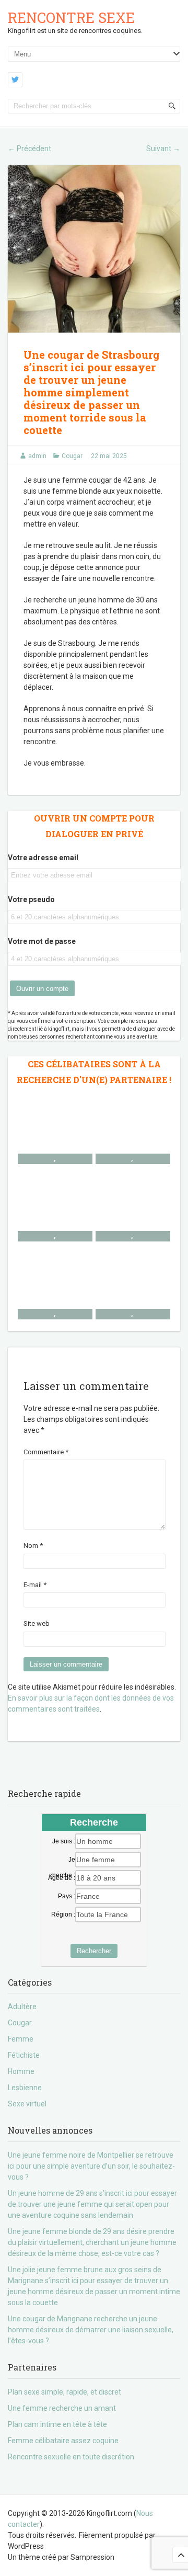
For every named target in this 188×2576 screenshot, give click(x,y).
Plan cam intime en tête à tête (57, 2424)
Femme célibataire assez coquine (63, 2441)
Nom (33, 1546)
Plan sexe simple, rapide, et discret (64, 2392)
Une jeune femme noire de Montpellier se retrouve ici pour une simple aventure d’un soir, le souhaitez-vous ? (91, 2166)
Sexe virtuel (27, 2104)
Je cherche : (62, 1860)
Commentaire (46, 1452)
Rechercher (94, 1951)
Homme (21, 2071)
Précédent (30, 149)
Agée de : (62, 1878)
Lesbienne (25, 2088)
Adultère (22, 2007)
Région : (63, 1914)
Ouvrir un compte (42, 989)
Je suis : (64, 1841)
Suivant (163, 149)
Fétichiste (24, 2055)
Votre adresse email (43, 858)
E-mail (35, 1585)
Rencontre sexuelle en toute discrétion (71, 2457)
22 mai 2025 (109, 456)
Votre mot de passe (42, 941)
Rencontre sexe (71, 18)
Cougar (72, 456)
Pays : (67, 1896)
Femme (21, 2039)
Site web (37, 1623)
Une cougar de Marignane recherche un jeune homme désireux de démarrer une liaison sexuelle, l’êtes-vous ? (91, 2330)
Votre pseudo (31, 899)
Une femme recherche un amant (62, 2408)
